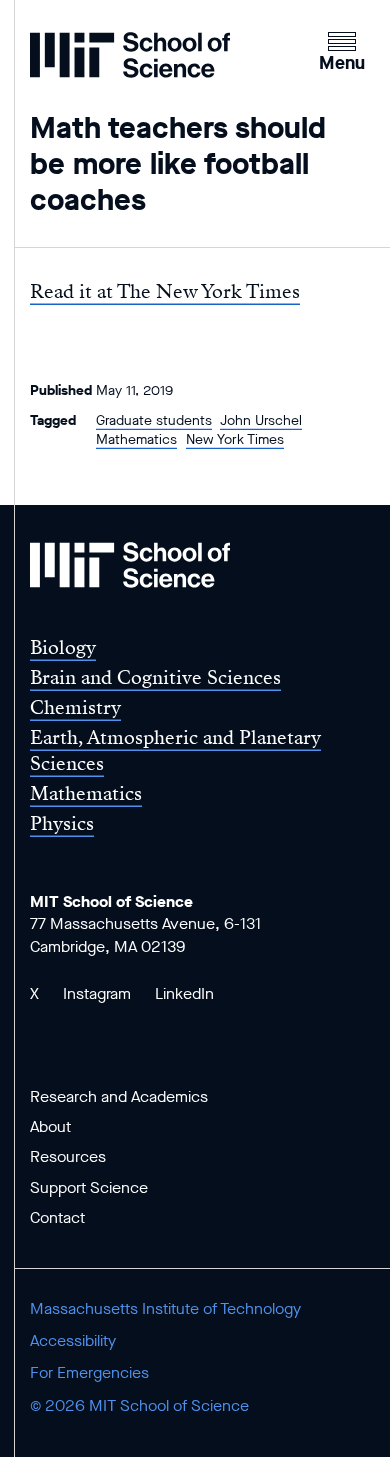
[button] (342, 49)
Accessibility (73, 1340)
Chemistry (75, 707)
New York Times (235, 439)
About (50, 1126)
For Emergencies (89, 1372)
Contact (57, 1217)
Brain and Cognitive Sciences (155, 677)
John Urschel (261, 420)
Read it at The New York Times (165, 291)
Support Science (89, 1187)
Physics (62, 823)
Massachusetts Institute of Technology (165, 1308)
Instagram (97, 993)
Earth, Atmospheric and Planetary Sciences (175, 750)
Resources (68, 1156)
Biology (63, 647)
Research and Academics (119, 1096)
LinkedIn (184, 993)
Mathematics (136, 439)
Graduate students (154, 420)
